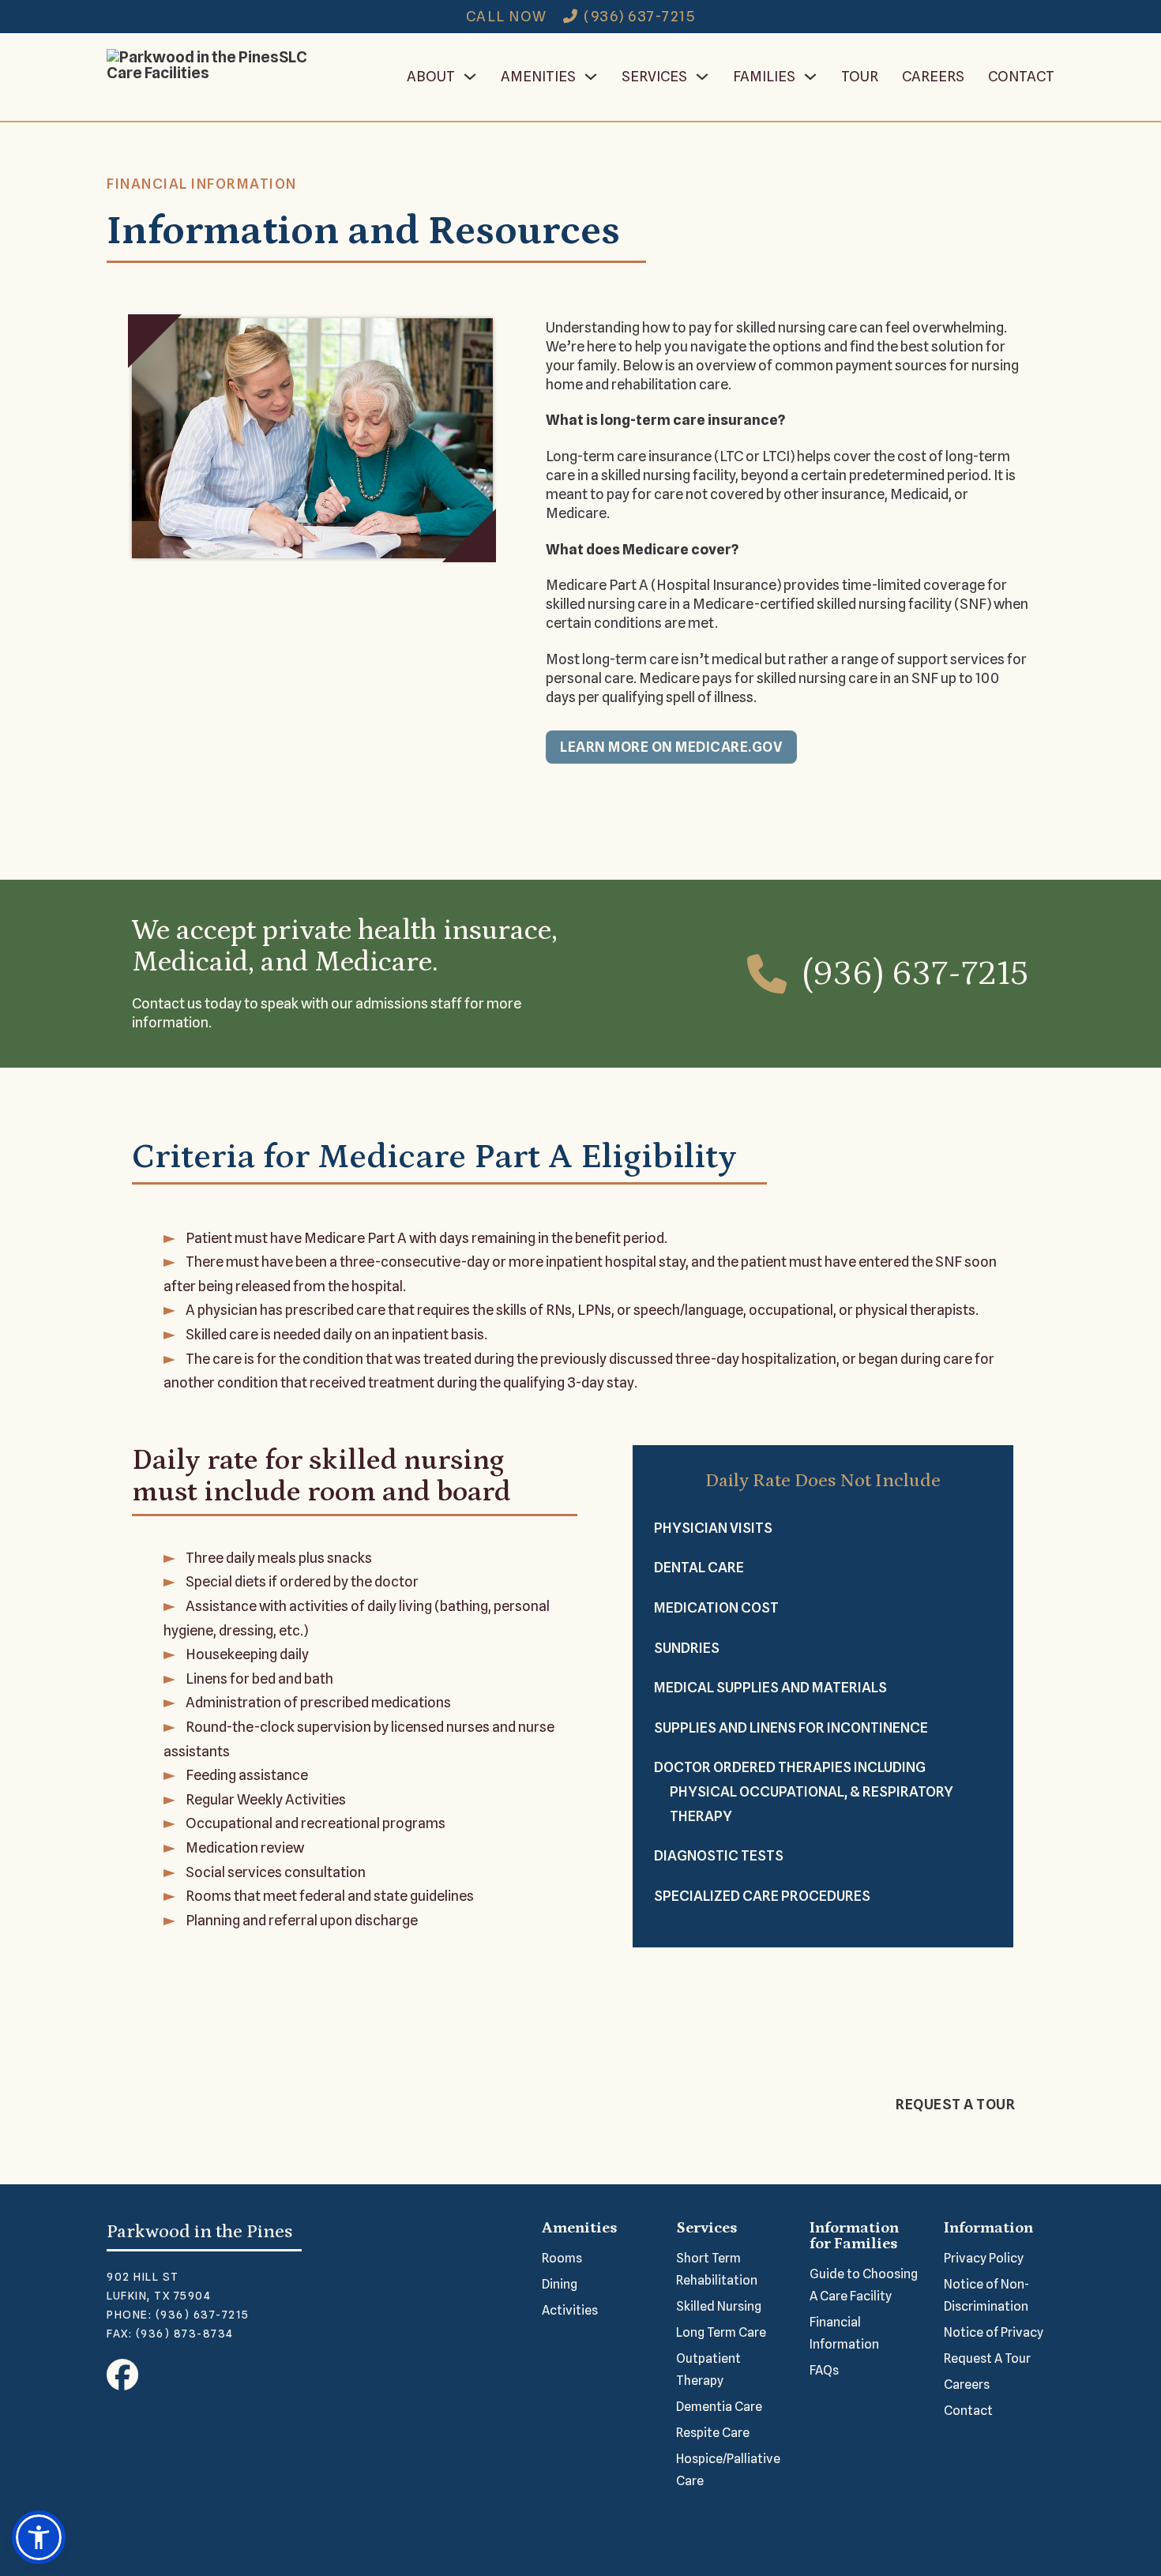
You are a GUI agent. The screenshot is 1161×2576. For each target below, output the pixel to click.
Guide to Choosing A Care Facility (864, 2285)
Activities (570, 2310)
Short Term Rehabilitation (717, 2269)
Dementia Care (719, 2407)
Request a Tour (955, 2104)
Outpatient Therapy (708, 2369)
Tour (860, 76)
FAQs (824, 2370)
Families (764, 76)
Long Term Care (721, 2332)
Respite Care (713, 2433)
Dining (560, 2284)
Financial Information (844, 2333)
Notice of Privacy (994, 2332)
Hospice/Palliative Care (728, 2470)
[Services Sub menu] (702, 77)
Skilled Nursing (719, 2306)
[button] (39, 2537)
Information (988, 2228)
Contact (1021, 76)
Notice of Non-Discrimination (986, 2295)
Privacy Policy (984, 2258)
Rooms (562, 2258)
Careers (933, 76)
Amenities (538, 76)
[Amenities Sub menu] (591, 77)
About (431, 76)
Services (654, 76)
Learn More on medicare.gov (671, 747)
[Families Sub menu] (810, 77)
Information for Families (854, 2236)
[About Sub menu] (470, 77)
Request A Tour (987, 2358)
